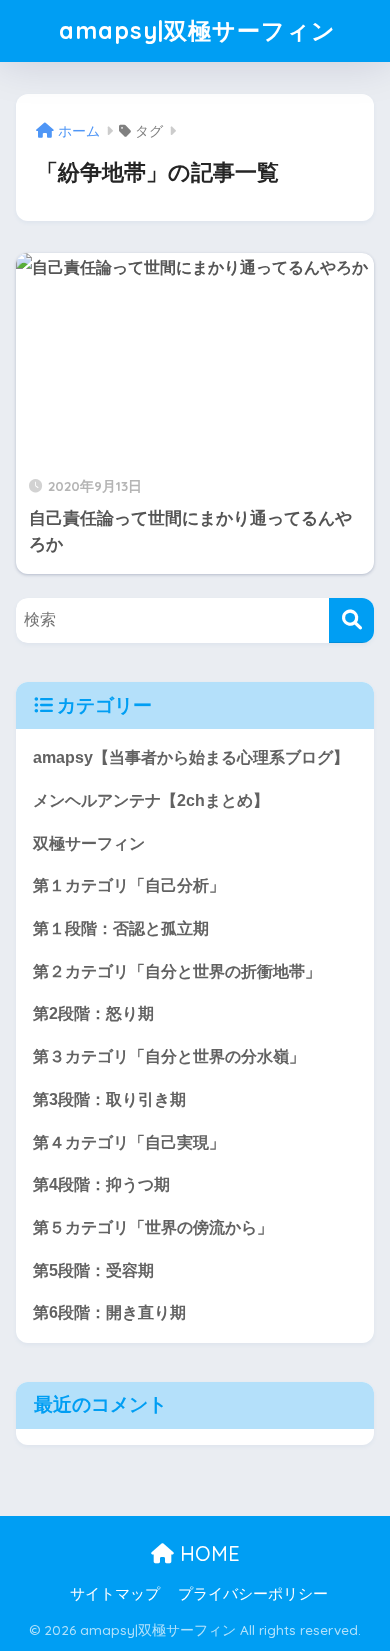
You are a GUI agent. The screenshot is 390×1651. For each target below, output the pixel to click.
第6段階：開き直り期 (109, 1312)
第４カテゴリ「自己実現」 (129, 1142)
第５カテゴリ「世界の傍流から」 (153, 1227)
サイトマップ (115, 1594)
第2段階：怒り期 (93, 1013)
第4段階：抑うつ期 (101, 1184)
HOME (207, 1553)
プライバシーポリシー (253, 1594)
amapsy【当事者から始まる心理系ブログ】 (191, 757)
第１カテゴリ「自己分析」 (129, 885)
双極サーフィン (89, 843)
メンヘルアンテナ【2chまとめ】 (151, 800)
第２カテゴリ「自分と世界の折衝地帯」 (177, 971)
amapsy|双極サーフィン (197, 30)
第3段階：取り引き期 (109, 1099)
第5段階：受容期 (93, 1270)
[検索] (351, 620)
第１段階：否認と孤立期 (121, 928)
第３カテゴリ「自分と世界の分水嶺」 (169, 1056)
